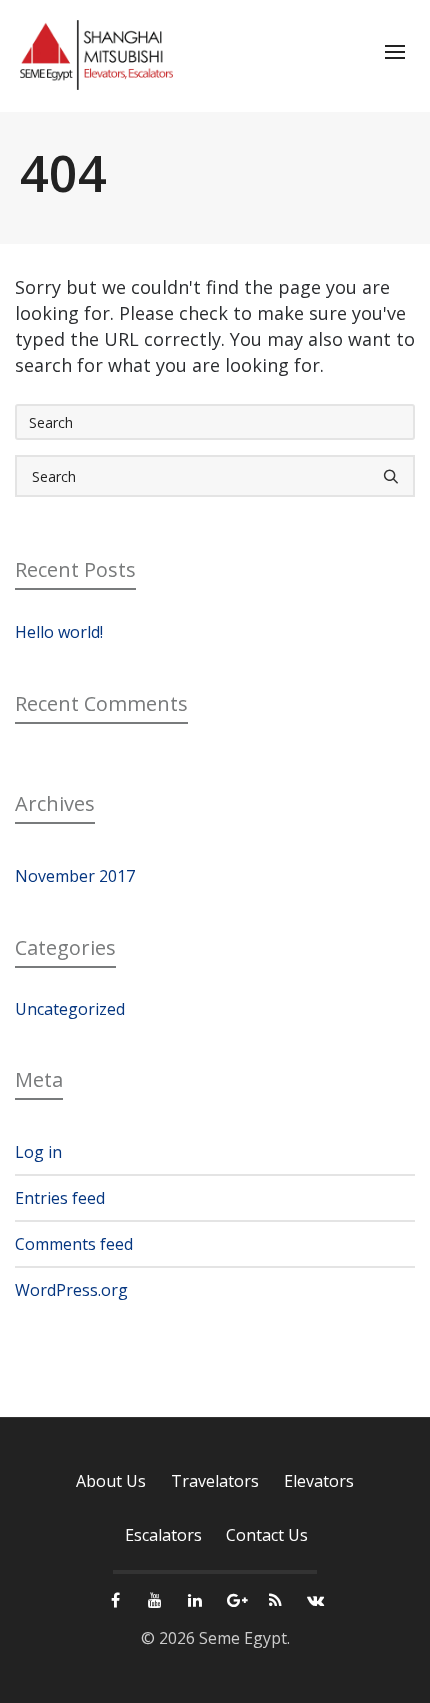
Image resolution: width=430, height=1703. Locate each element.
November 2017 (75, 876)
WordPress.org (71, 1290)
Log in (38, 1152)
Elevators (319, 1481)
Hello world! (59, 632)
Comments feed (74, 1244)
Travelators (215, 1481)
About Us (111, 1481)
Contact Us (267, 1535)
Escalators (163, 1535)
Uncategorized (70, 1009)
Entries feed (60, 1198)
